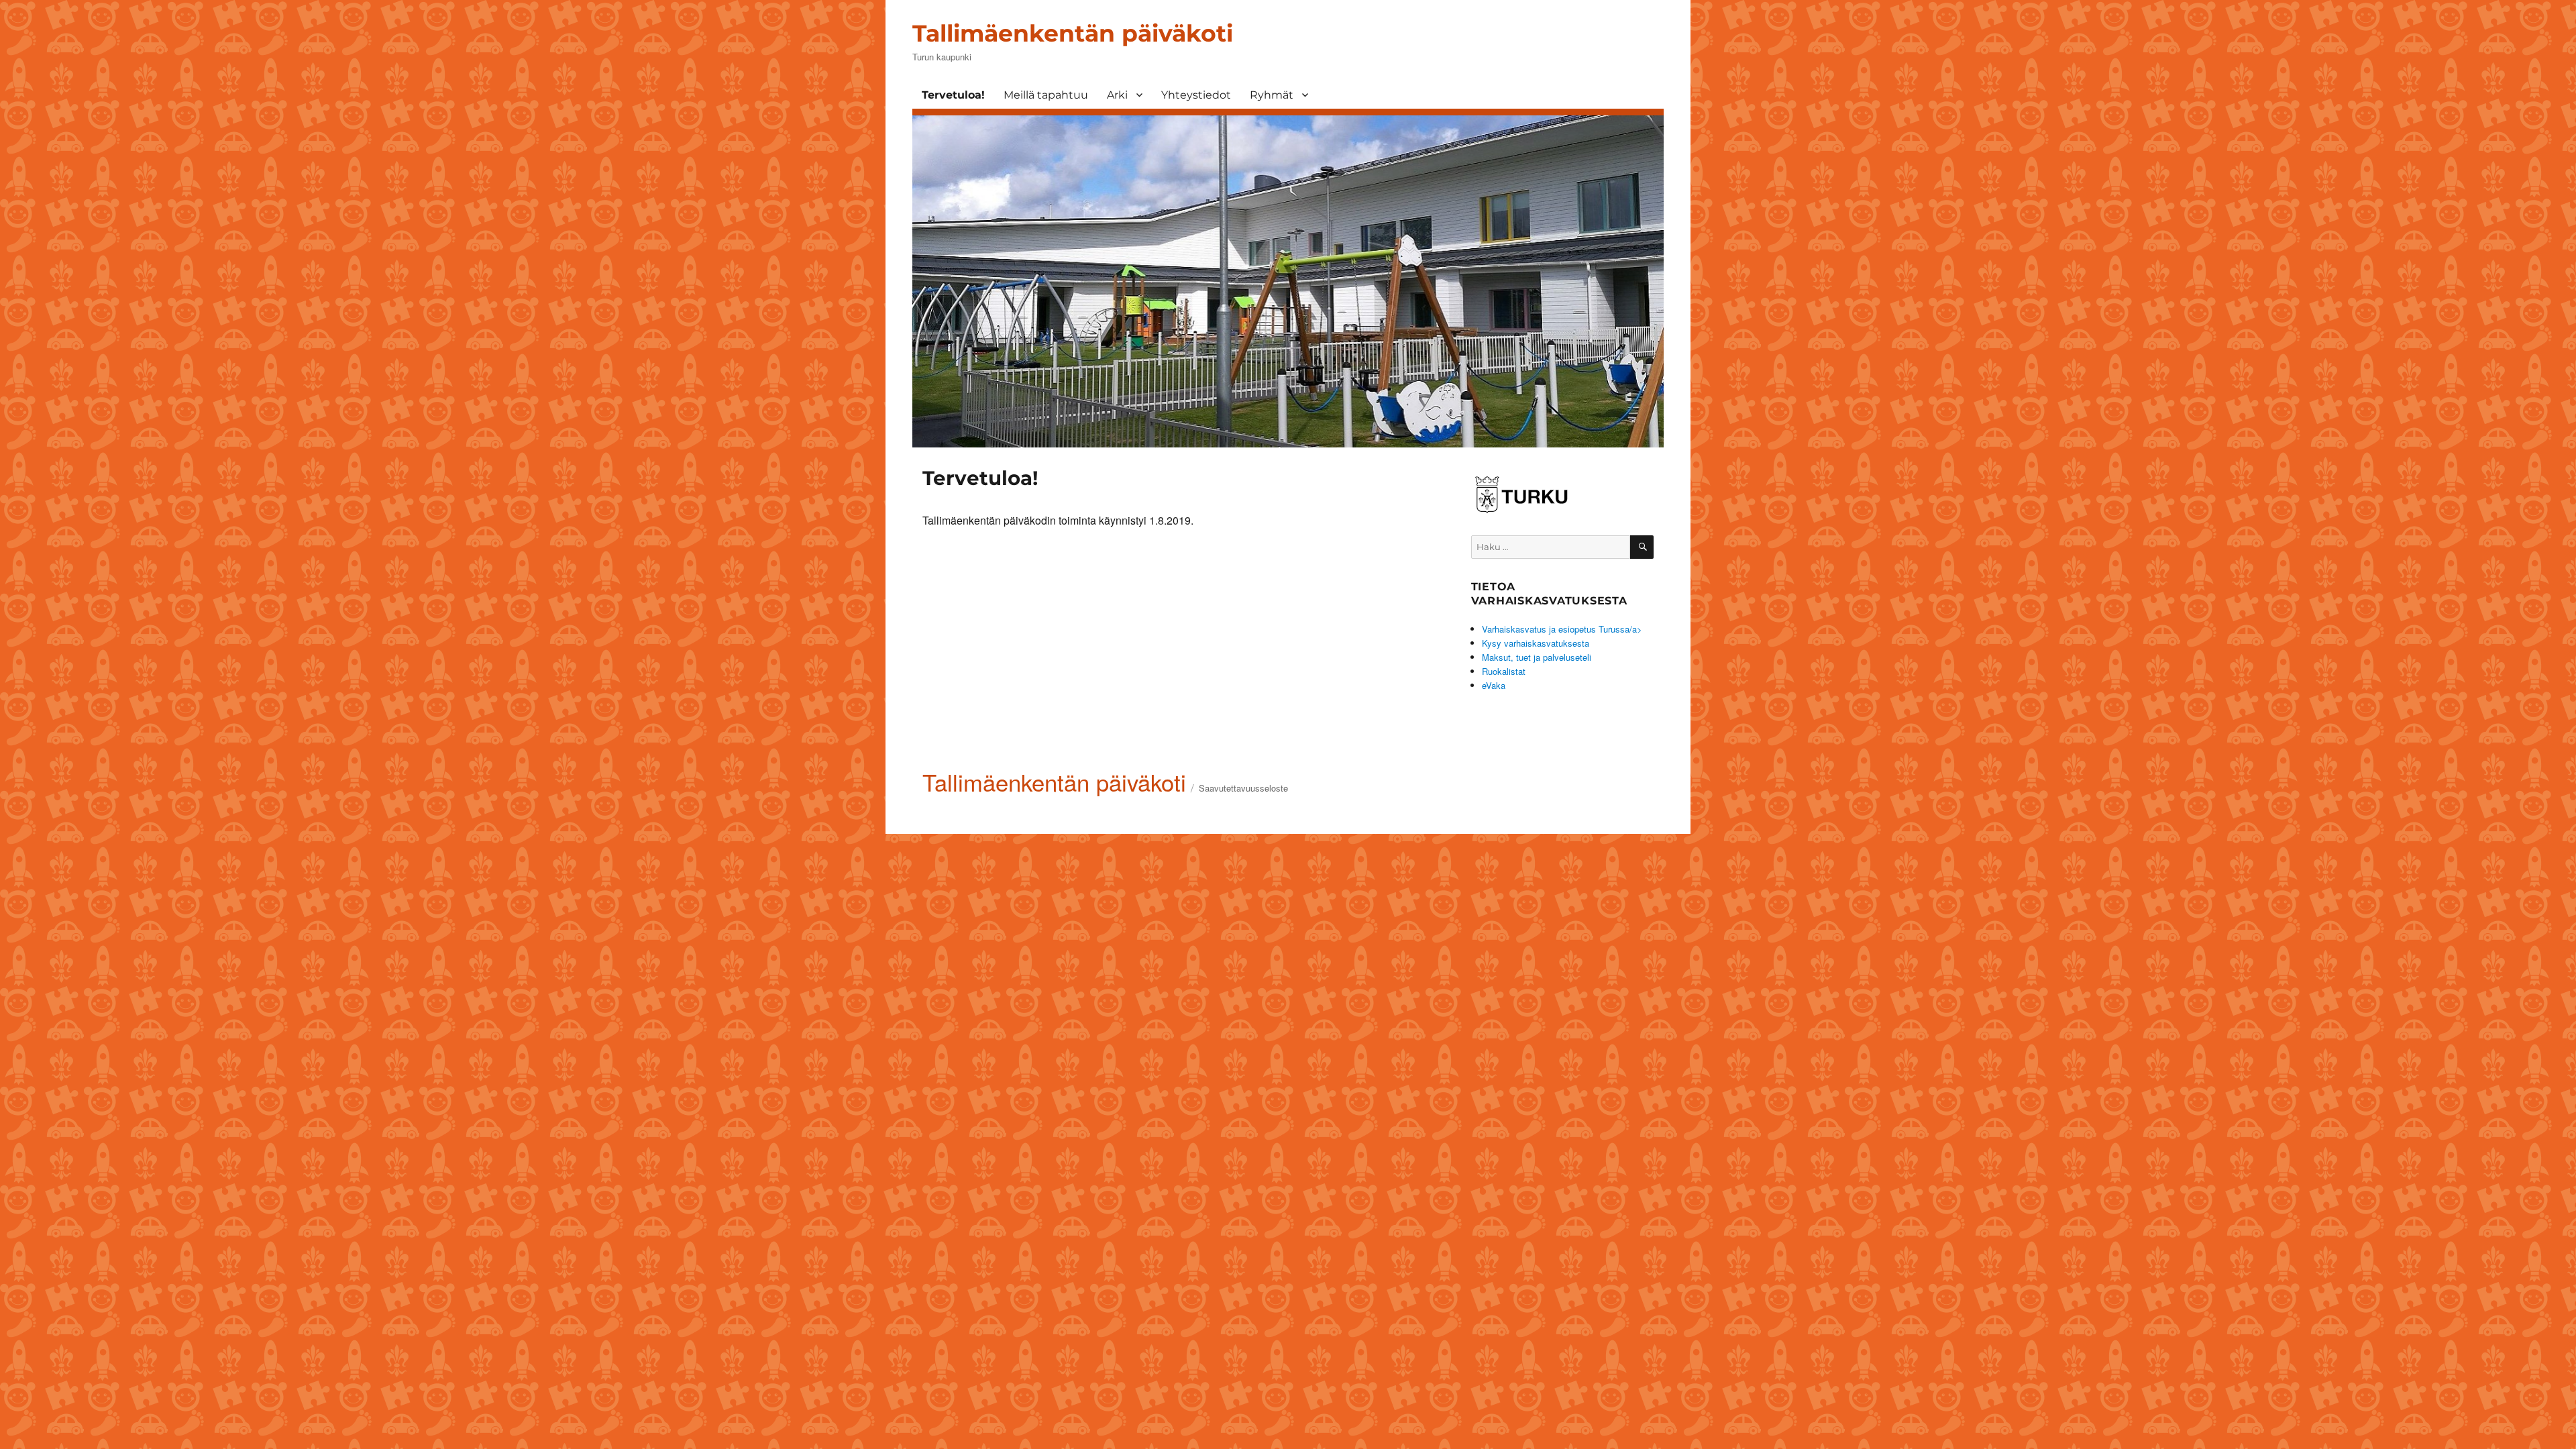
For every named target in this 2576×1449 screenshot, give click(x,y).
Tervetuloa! (953, 95)
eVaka (1494, 685)
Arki (1117, 95)
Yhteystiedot (1196, 95)
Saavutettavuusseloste (1243, 788)
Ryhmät (1272, 95)
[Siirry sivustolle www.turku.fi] (1521, 492)
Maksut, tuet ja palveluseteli (1537, 657)
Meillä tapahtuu (1046, 95)
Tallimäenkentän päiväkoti (1073, 33)
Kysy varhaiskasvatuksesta (1536, 643)
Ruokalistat (1504, 671)
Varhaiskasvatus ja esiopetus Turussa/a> (1562, 629)
